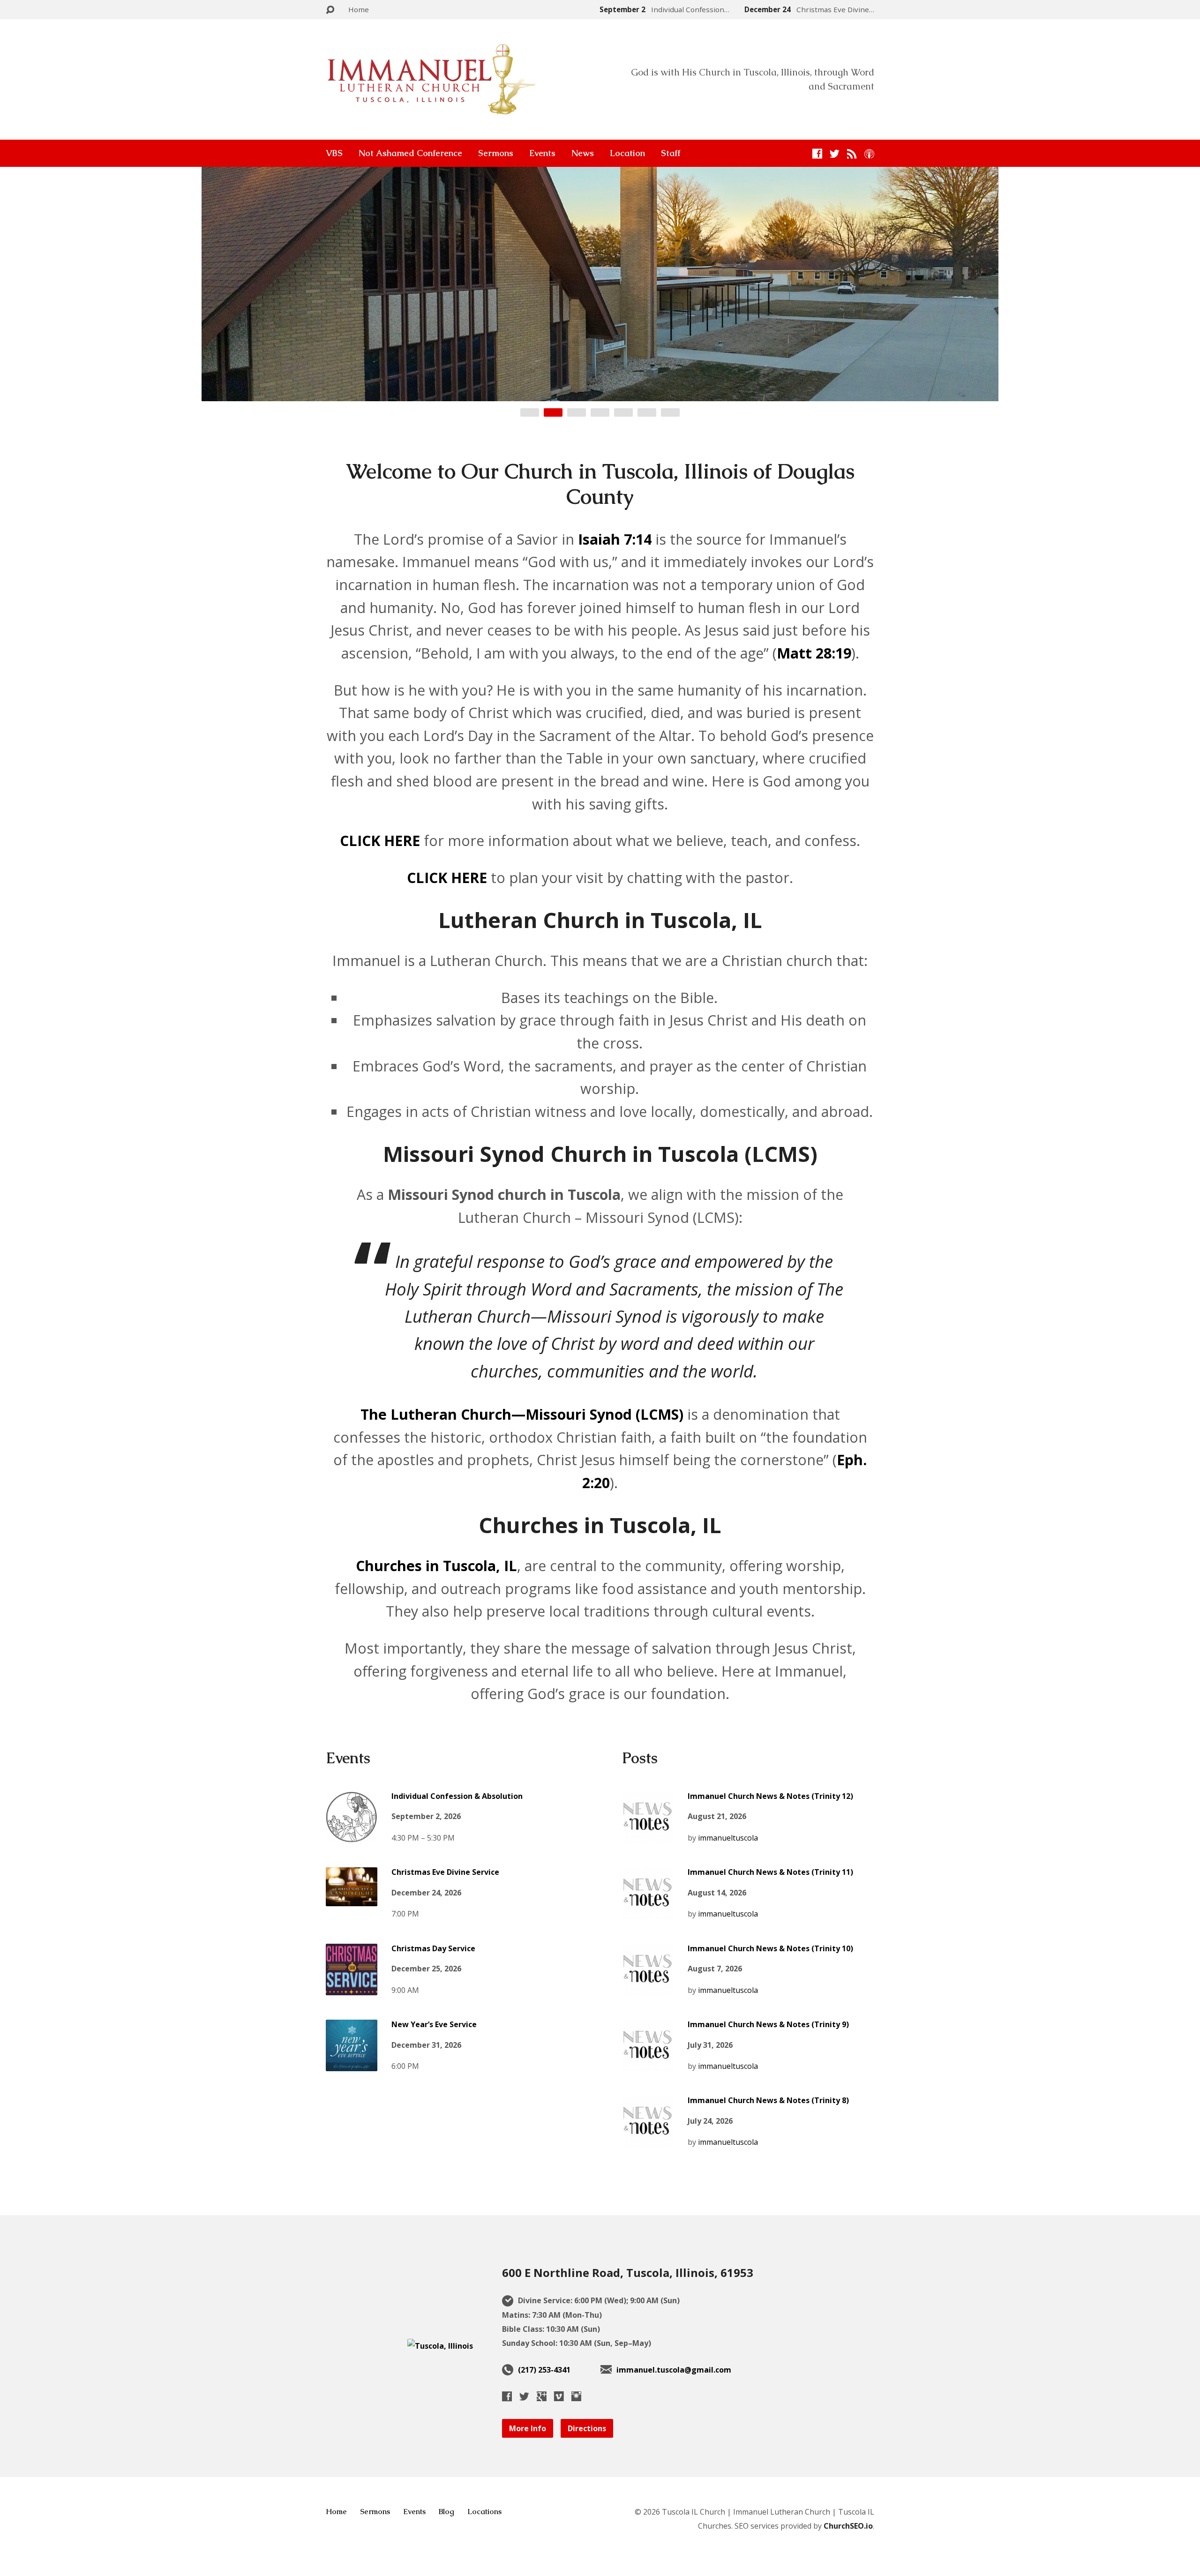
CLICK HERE (380, 841)
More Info (528, 2428)
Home (359, 9)
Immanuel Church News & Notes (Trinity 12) (770, 1796)
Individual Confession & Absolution (457, 1796)
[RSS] (852, 154)
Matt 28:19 (814, 653)
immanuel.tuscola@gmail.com (674, 2370)
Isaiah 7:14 (615, 539)
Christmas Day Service (433, 1948)
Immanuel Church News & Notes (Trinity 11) (770, 1872)
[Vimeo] (559, 2396)
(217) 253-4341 (544, 2370)
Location (627, 153)
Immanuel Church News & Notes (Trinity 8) (768, 2100)
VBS (334, 153)
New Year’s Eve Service (434, 2024)
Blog (446, 2512)
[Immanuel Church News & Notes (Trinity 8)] (648, 2140)
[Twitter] (835, 154)
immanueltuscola (728, 1838)
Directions (587, 2428)
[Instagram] (576, 2396)
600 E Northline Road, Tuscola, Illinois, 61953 (628, 2273)
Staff (671, 153)
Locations (484, 2512)
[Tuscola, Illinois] (440, 2346)
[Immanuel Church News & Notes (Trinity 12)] (648, 1835)
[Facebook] (817, 154)
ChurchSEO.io (848, 2526)
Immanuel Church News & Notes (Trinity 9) (768, 2024)
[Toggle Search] (330, 10)
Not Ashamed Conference (410, 153)
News (583, 153)
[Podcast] (869, 154)
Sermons (496, 153)
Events (542, 153)
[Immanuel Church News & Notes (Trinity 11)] (648, 1912)
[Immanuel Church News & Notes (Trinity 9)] (648, 2064)
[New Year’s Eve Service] (352, 2064)
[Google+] (542, 2396)
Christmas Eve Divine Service (445, 1872)
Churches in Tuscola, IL (436, 1566)
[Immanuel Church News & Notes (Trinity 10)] (648, 1988)
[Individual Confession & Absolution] (352, 1835)
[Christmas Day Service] (352, 1988)
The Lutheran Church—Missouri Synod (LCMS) (522, 1414)
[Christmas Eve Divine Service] (352, 1899)
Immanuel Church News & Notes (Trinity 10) (770, 1948)
